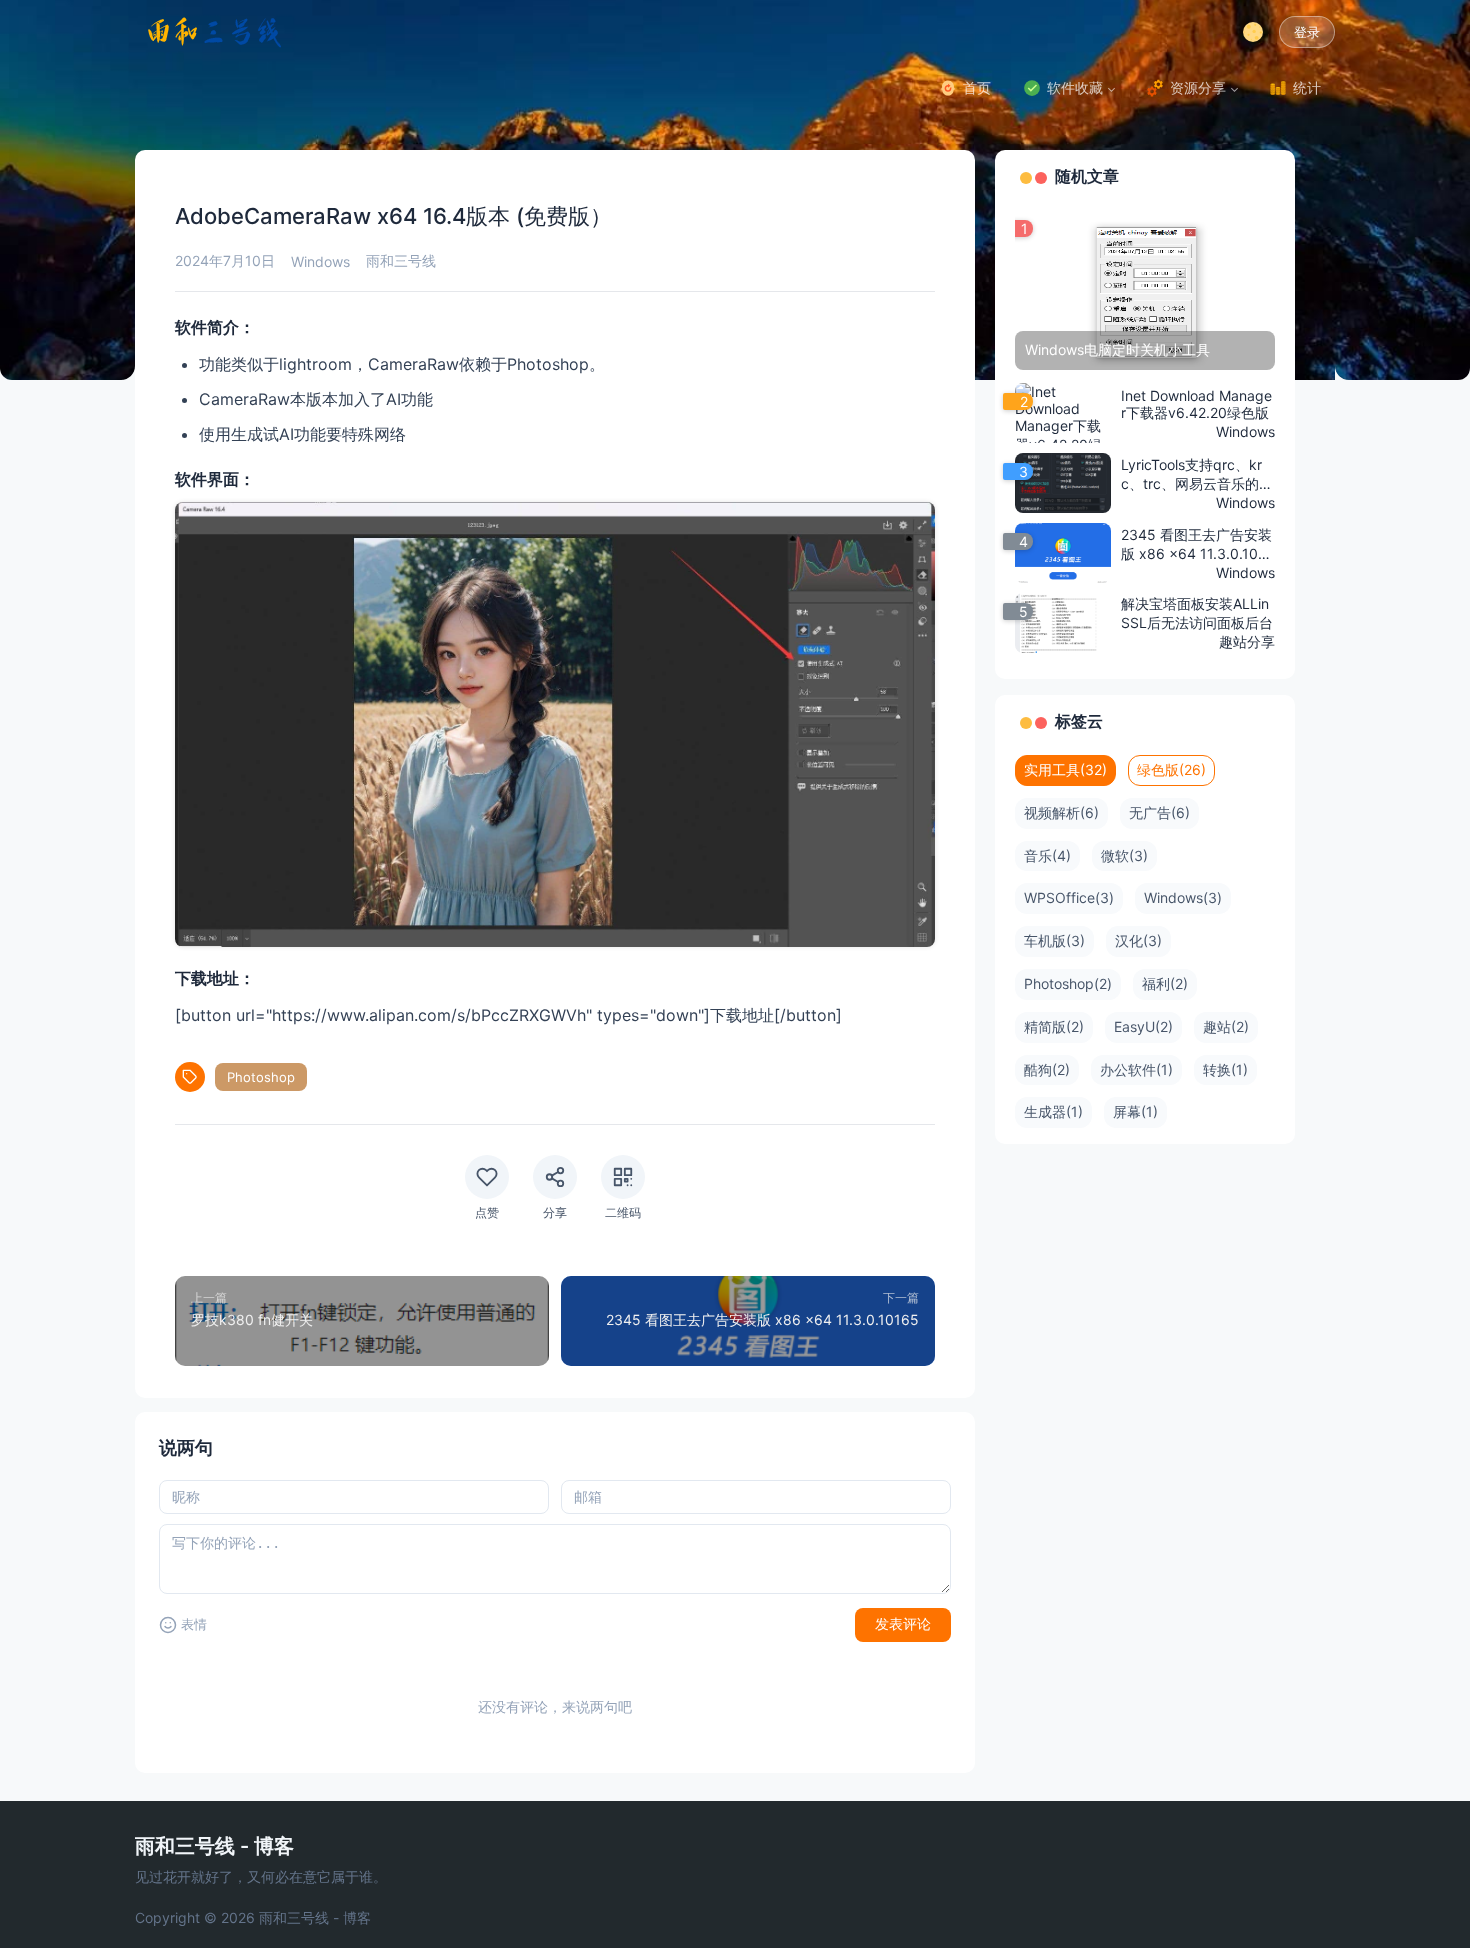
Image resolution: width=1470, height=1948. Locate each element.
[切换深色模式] (1253, 32)
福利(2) (1165, 983)
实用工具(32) (1065, 769)
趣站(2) (1226, 1026)
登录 (1307, 32)
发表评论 (903, 1624)
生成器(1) (1053, 1111)
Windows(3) (1183, 897)
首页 (977, 87)
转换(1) (1225, 1069)
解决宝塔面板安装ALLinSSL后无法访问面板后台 (1197, 613)
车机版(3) (1054, 940)
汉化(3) (1138, 940)
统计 (1307, 87)
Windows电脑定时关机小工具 (1117, 349)
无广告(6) (1159, 812)
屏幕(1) (1135, 1111)
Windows (320, 261)
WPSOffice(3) (1069, 897)
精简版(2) (1054, 1026)
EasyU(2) (1143, 1026)
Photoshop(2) (1068, 983)
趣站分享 (1247, 641)
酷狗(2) (1047, 1069)
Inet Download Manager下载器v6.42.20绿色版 (1196, 404)
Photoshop (261, 1077)
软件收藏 (1075, 87)
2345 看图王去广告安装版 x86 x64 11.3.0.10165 (1197, 545)
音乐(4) (1047, 855)
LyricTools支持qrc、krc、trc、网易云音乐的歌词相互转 (1197, 475)
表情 (194, 1624)
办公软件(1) (1136, 1069)
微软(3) (1124, 855)
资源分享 (1198, 87)
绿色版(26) (1171, 769)
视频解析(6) (1061, 812)
